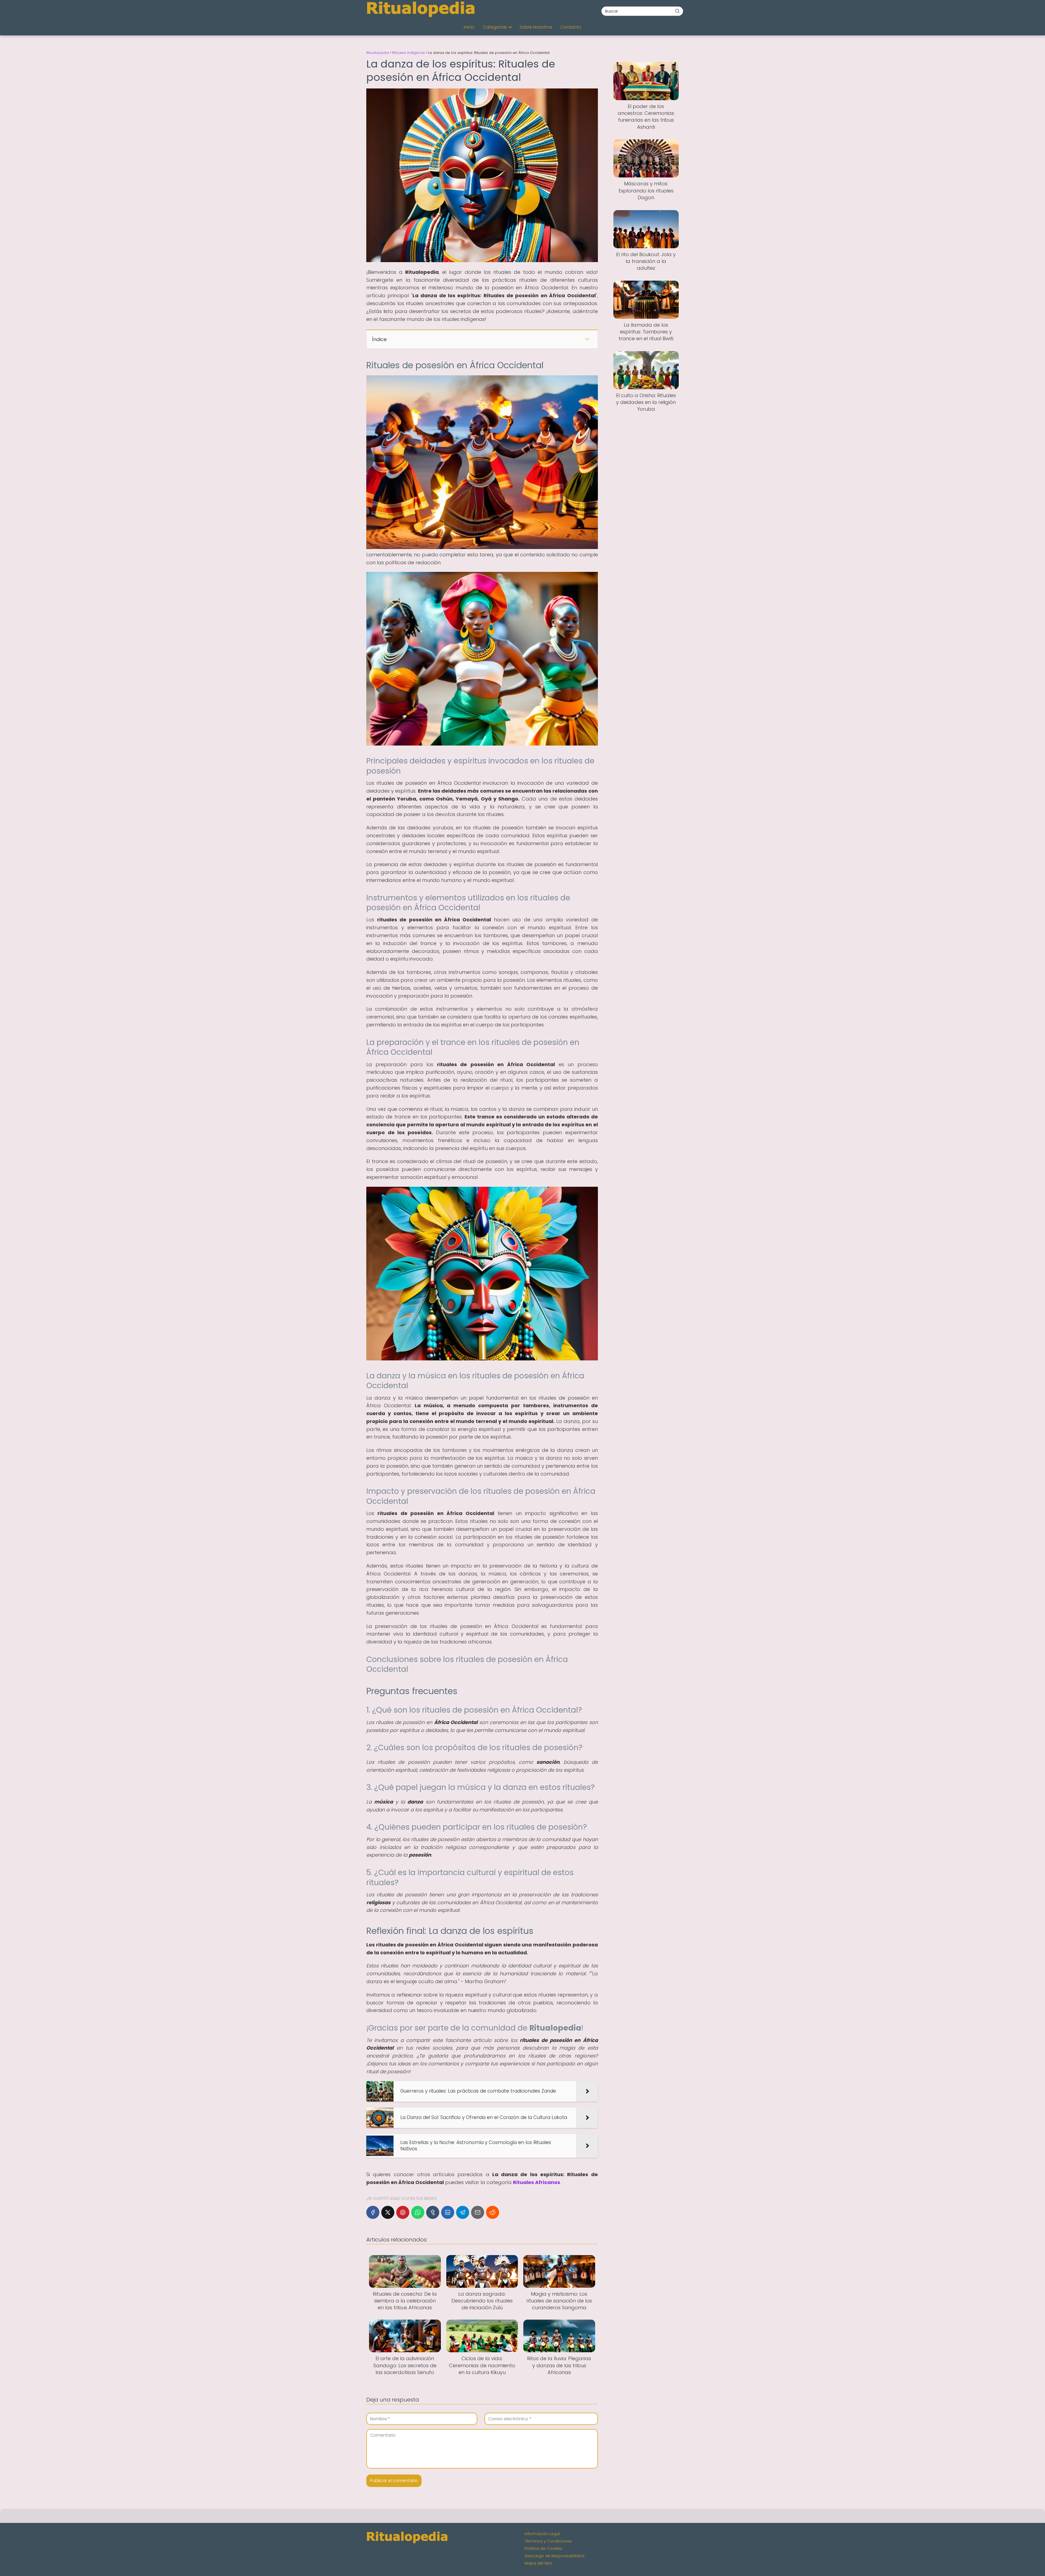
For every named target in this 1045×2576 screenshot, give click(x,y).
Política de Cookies (543, 2549)
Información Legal (542, 2534)
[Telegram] (463, 2212)
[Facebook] (373, 2212)
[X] (388, 2212)
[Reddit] (493, 2212)
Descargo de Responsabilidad (554, 2556)
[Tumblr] (433, 2212)
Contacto (571, 27)
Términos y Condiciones (548, 2541)
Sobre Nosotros (536, 27)
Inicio (469, 27)
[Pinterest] (403, 2212)
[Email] (478, 2212)
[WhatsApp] (418, 2212)
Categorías (495, 27)
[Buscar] (677, 11)
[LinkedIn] (448, 2212)
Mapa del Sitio (538, 2563)
